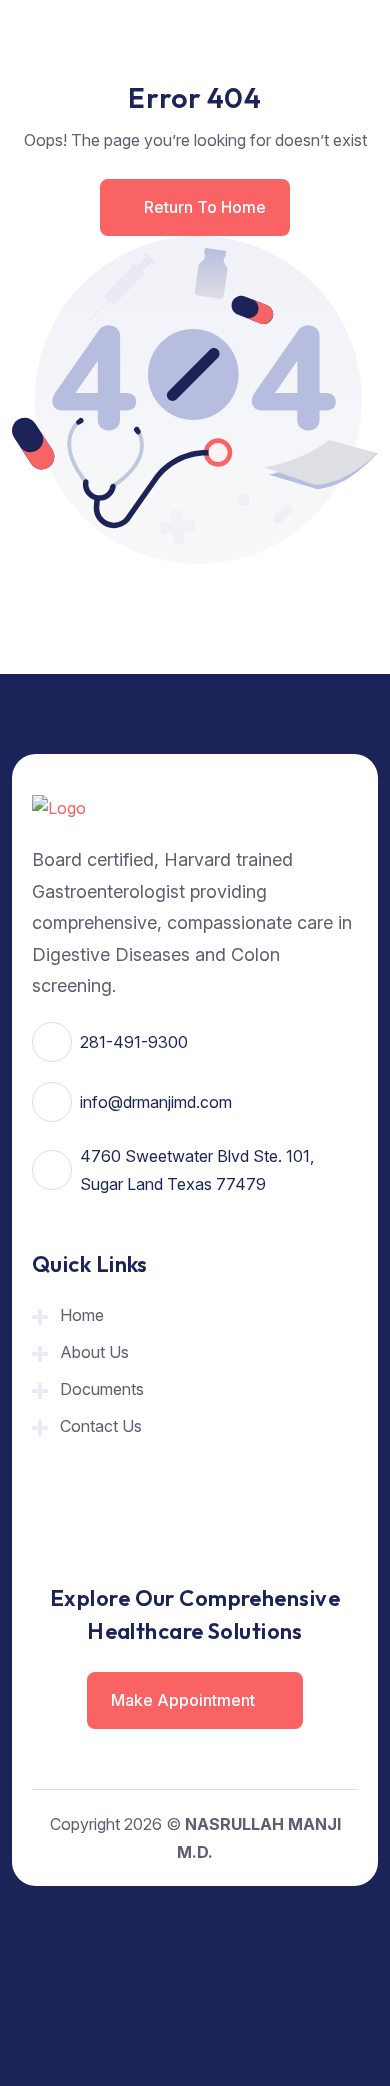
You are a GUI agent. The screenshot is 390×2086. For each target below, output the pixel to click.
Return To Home (205, 207)
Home (82, 1315)
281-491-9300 (134, 1042)
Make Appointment (185, 1700)
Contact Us (101, 1426)
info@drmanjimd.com (156, 1102)
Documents (102, 1389)
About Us (94, 1352)
